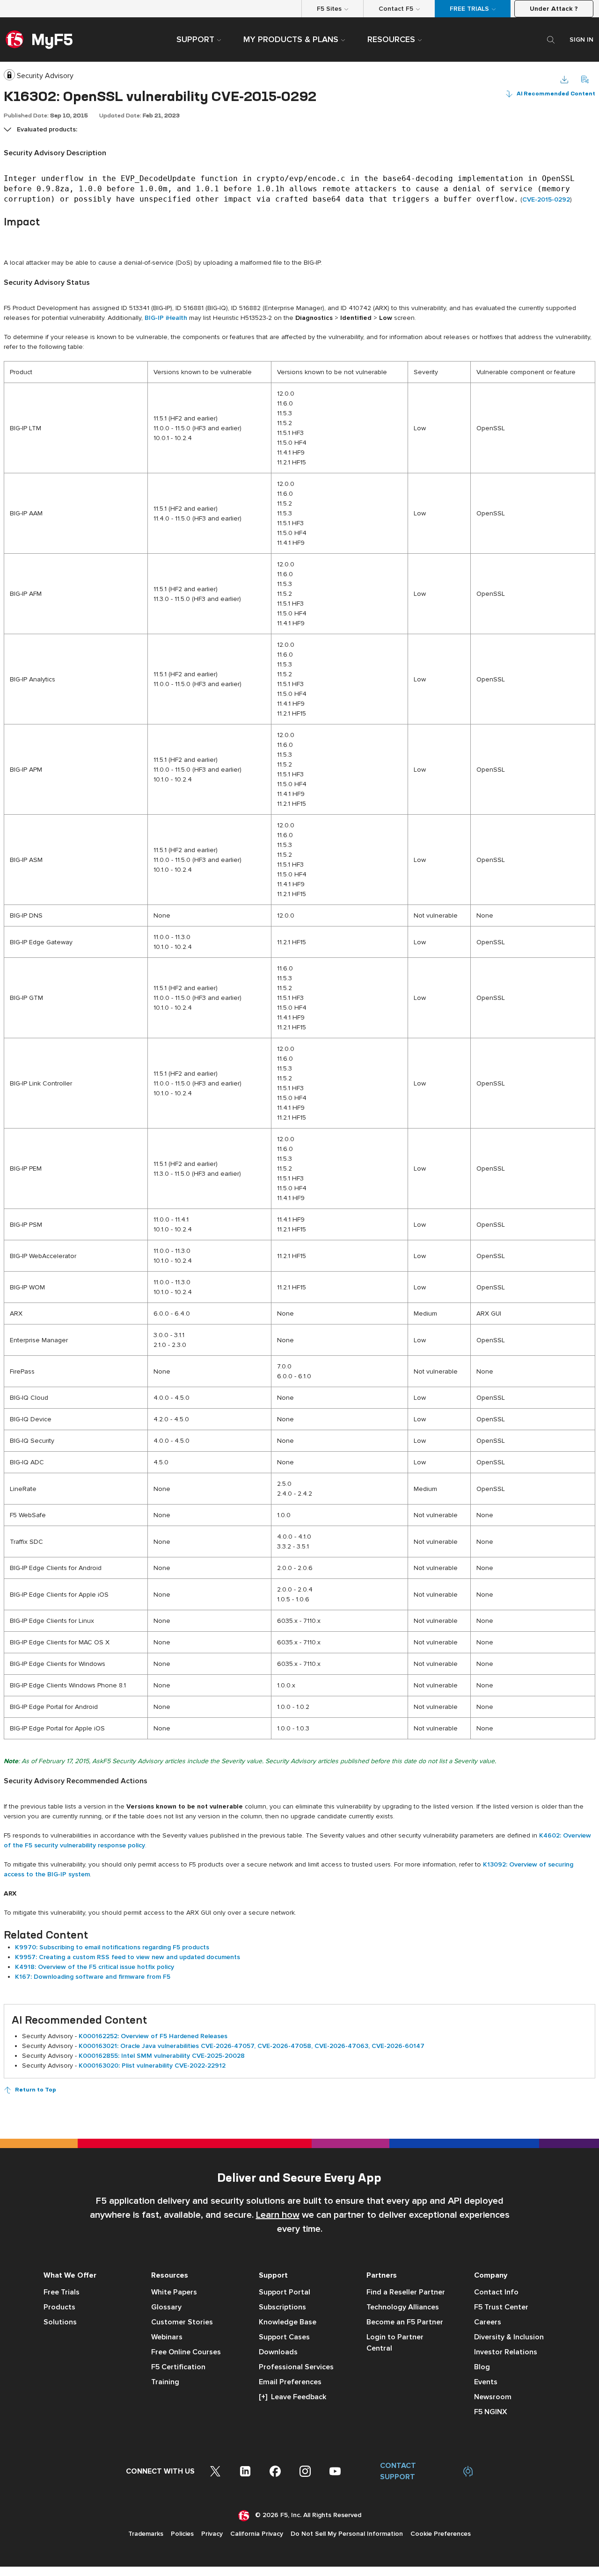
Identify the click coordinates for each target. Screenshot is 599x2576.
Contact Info (496, 2292)
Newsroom (493, 2397)
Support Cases (284, 2337)
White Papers (174, 2292)
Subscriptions (282, 2307)
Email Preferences (290, 2382)
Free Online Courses (186, 2352)
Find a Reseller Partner (406, 2292)
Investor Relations (506, 2352)
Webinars (167, 2337)
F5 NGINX (491, 2412)
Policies (182, 2534)
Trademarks (146, 2534)
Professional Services (296, 2367)
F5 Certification (178, 2367)
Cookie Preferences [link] (441, 2534)
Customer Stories (182, 2322)
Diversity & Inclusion (509, 2337)
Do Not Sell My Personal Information (347, 2534)
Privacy (212, 2534)
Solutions (60, 2322)
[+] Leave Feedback (292, 2397)
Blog (482, 2367)
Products (59, 2307)
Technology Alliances (403, 2307)
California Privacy (257, 2534)
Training (165, 2382)
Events (486, 2382)
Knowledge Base (288, 2322)
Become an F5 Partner (405, 2322)
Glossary (166, 2307)
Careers (488, 2322)
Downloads (278, 2352)
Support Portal (285, 2292)
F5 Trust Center (501, 2307)
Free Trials (62, 2292)
